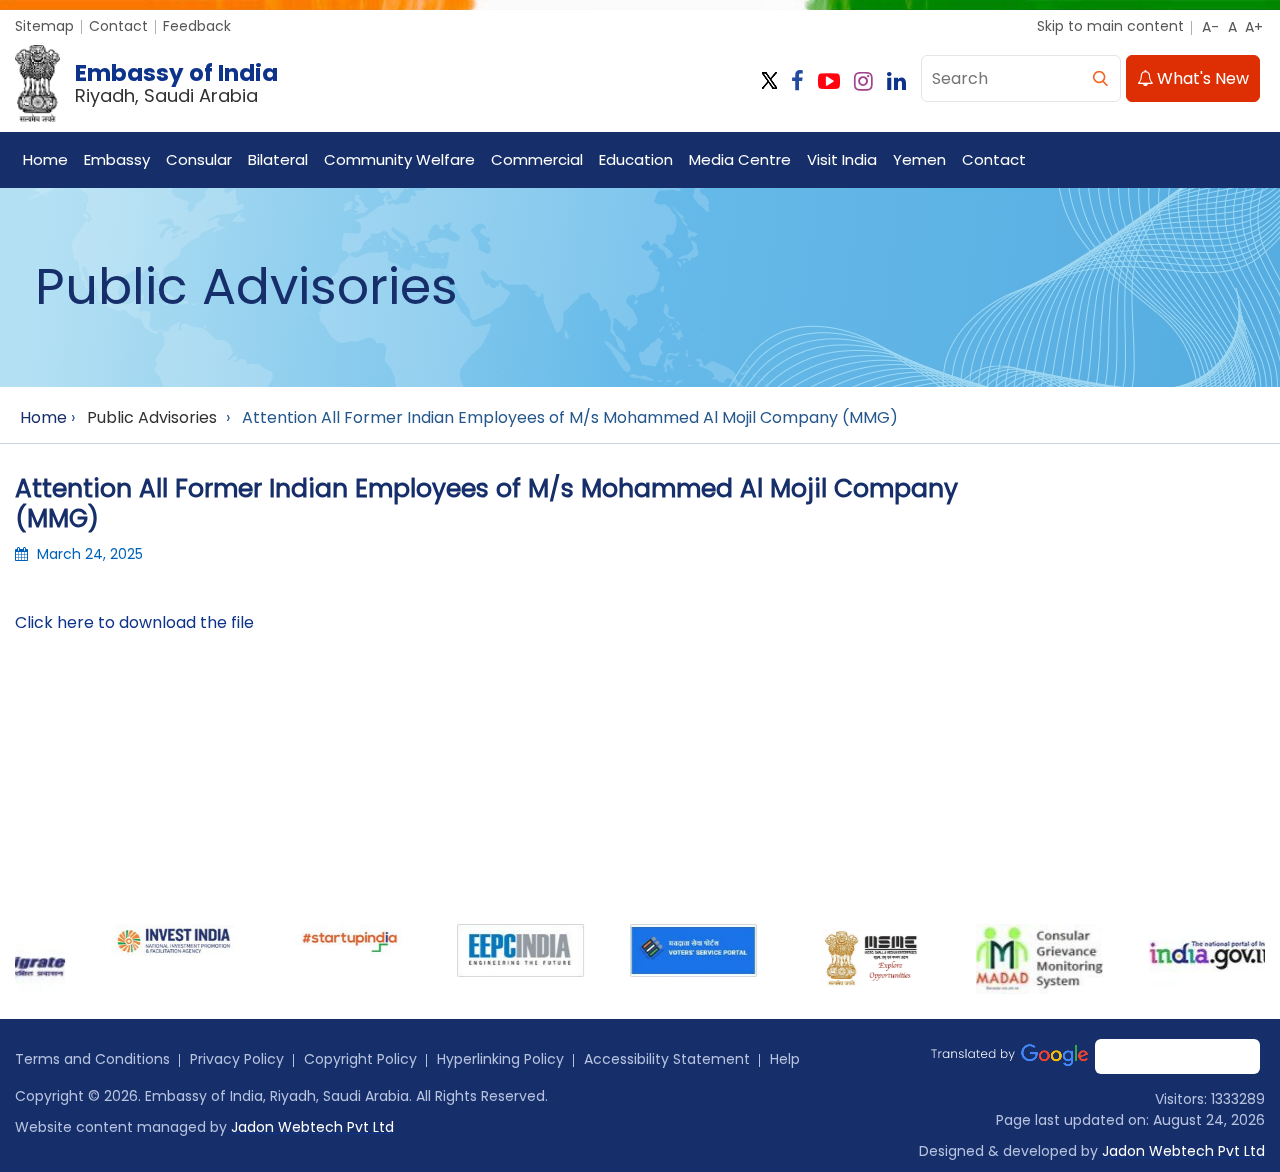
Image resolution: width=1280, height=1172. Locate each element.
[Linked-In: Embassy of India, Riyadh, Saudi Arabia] (896, 81)
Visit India (842, 159)
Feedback (197, 26)
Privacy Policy (237, 1059)
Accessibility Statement (667, 1059)
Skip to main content (1110, 26)
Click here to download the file (134, 622)
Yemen (919, 159)
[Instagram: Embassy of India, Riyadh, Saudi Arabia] (863, 81)
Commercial (537, 159)
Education (636, 159)
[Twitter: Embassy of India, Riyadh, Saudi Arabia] (769, 81)
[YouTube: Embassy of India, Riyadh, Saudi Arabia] (829, 81)
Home (45, 159)
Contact (118, 26)
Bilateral (278, 159)
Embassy (117, 159)
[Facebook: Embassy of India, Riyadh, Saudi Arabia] (797, 81)
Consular (199, 159)
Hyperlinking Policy (500, 1059)
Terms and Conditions (92, 1059)
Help (785, 1059)
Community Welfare (399, 159)
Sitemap (44, 26)
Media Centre (740, 159)
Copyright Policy (360, 1059)
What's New (1201, 78)
